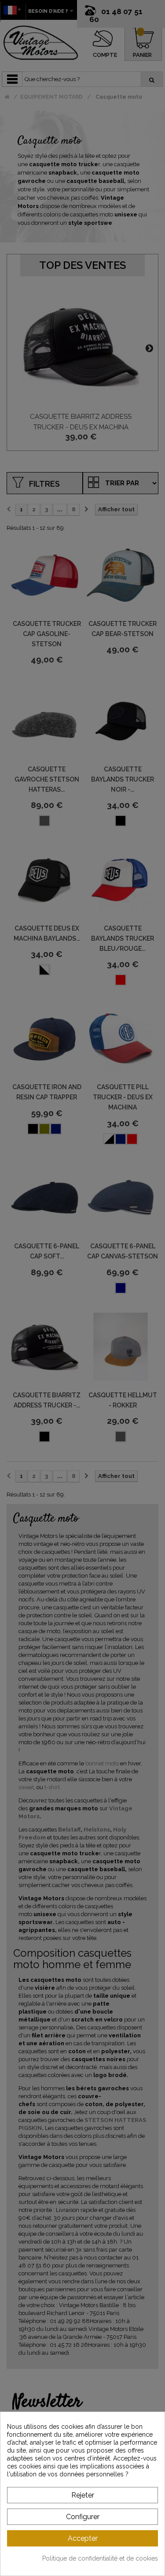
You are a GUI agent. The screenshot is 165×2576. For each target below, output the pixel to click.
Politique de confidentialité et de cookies (100, 2558)
